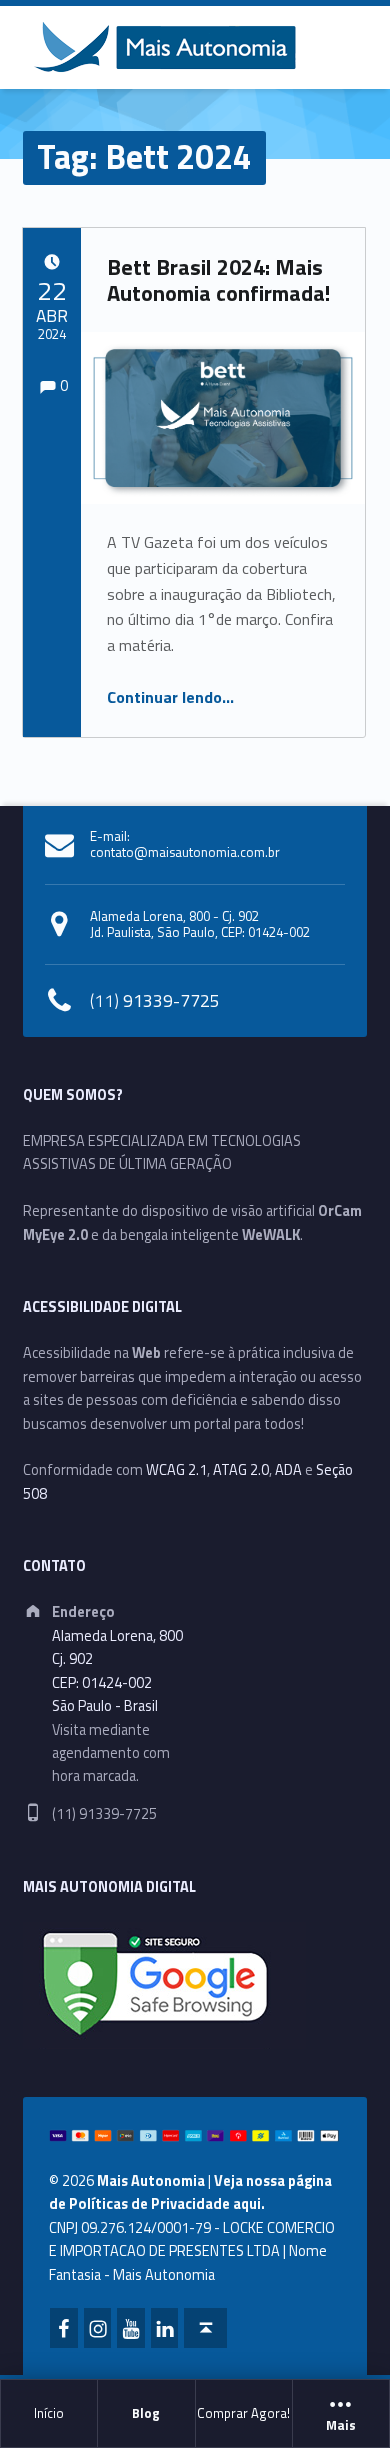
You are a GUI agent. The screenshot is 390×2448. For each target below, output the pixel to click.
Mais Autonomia (151, 2181)
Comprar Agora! (243, 2413)
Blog (146, 2413)
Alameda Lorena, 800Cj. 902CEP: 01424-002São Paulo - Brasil (117, 1671)
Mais (341, 2426)
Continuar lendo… (170, 697)
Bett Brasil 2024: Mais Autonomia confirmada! (219, 280)
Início (49, 2413)
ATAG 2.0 (241, 1470)
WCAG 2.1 (176, 1470)
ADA (288, 1470)
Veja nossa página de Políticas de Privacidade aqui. (190, 2192)
